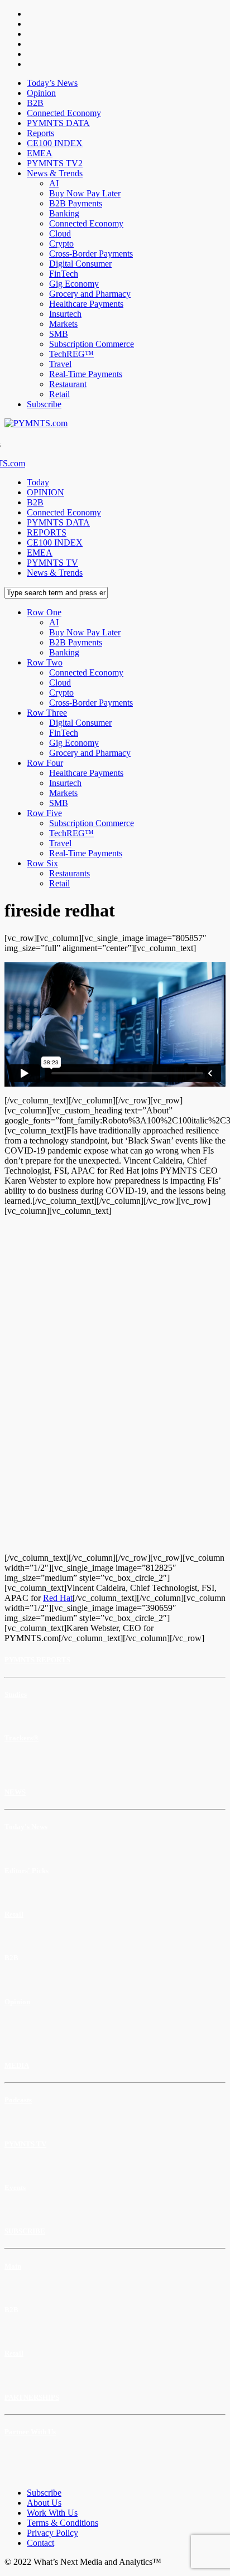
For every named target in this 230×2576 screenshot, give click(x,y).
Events (15, 2187)
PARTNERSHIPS (32, 2397)
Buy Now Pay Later (85, 193)
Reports (40, 133)
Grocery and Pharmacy (90, 294)
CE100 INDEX (55, 143)
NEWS (15, 1792)
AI (54, 183)
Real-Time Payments (86, 374)
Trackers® (21, 1738)
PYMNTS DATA (58, 123)
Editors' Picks (27, 1871)
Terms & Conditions (63, 2523)
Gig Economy (74, 284)
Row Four (45, 763)
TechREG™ (71, 354)
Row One (44, 612)
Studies (16, 1694)
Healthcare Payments (86, 304)
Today (38, 482)
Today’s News (52, 83)
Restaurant (68, 384)
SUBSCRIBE (25, 2231)
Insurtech (65, 314)
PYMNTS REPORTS (37, 1660)
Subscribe (44, 404)
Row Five (44, 813)
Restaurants (70, 873)
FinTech (64, 274)
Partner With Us (30, 2432)
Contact (40, 2543)
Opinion (41, 93)
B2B (35, 103)
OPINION (45, 492)
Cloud (60, 233)
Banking (64, 213)
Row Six (42, 863)
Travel (60, 364)
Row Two (45, 662)
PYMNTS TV (52, 563)
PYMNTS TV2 (55, 163)
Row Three (47, 713)
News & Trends (55, 173)
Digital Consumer (80, 264)
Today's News (26, 1827)
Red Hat (58, 1598)
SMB (59, 334)
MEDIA (17, 2065)
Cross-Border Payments (91, 254)
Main (13, 2266)
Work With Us (52, 2513)
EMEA (40, 153)
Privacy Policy (52, 2533)
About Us (44, 2503)
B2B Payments (76, 203)
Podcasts (18, 2100)
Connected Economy (64, 113)
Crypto (61, 243)
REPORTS (47, 532)
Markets (63, 324)
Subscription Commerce (92, 344)
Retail (59, 394)
